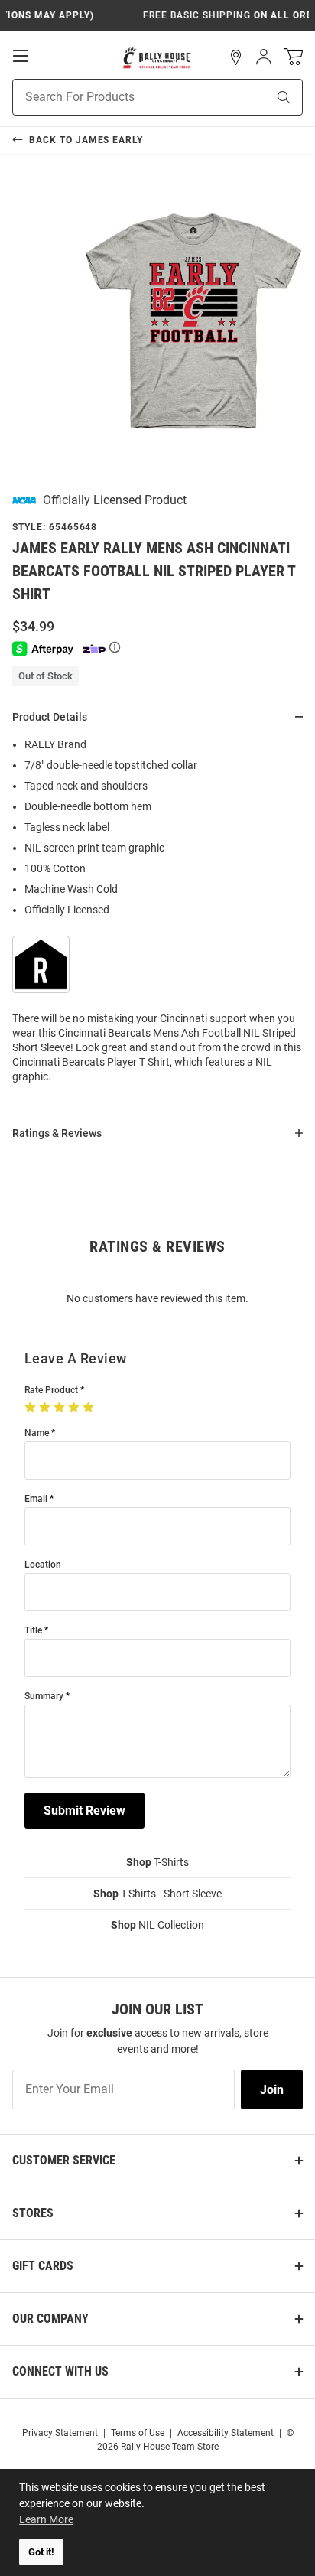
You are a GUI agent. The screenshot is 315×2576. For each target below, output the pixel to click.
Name (37, 1433)
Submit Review (84, 1811)
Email (36, 1499)
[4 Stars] (75, 1408)
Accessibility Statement (226, 2433)
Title (33, 1631)
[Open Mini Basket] (293, 57)
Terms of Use (138, 2433)
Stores (33, 2213)
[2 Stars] (46, 1408)
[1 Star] (32, 1408)
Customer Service (64, 2160)
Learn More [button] (46, 2519)
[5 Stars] (90, 1408)
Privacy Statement (60, 2433)
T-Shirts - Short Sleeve (157, 1894)
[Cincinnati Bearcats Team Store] (157, 57)
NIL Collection (157, 1925)
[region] (157, 915)
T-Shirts (157, 1862)
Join (272, 2090)
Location (43, 1565)
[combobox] (120, 97)
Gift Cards (43, 2266)
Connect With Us (60, 2371)
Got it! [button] (41, 2552)
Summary (44, 1697)
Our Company (50, 2319)
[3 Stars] (61, 1408)
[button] (236, 57)
